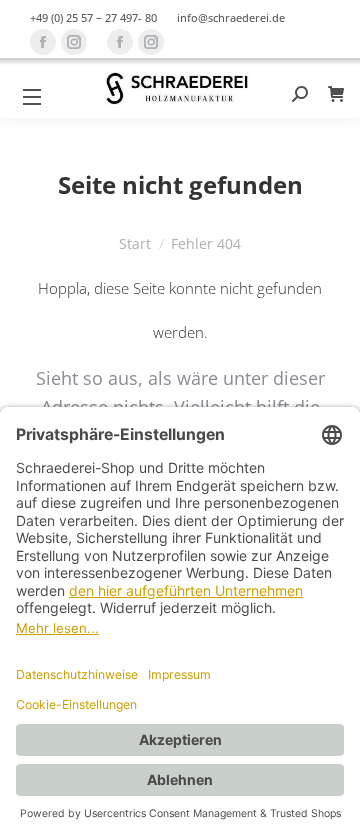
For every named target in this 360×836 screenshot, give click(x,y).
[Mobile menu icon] (32, 96)
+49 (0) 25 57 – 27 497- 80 (93, 17)
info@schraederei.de (231, 17)
